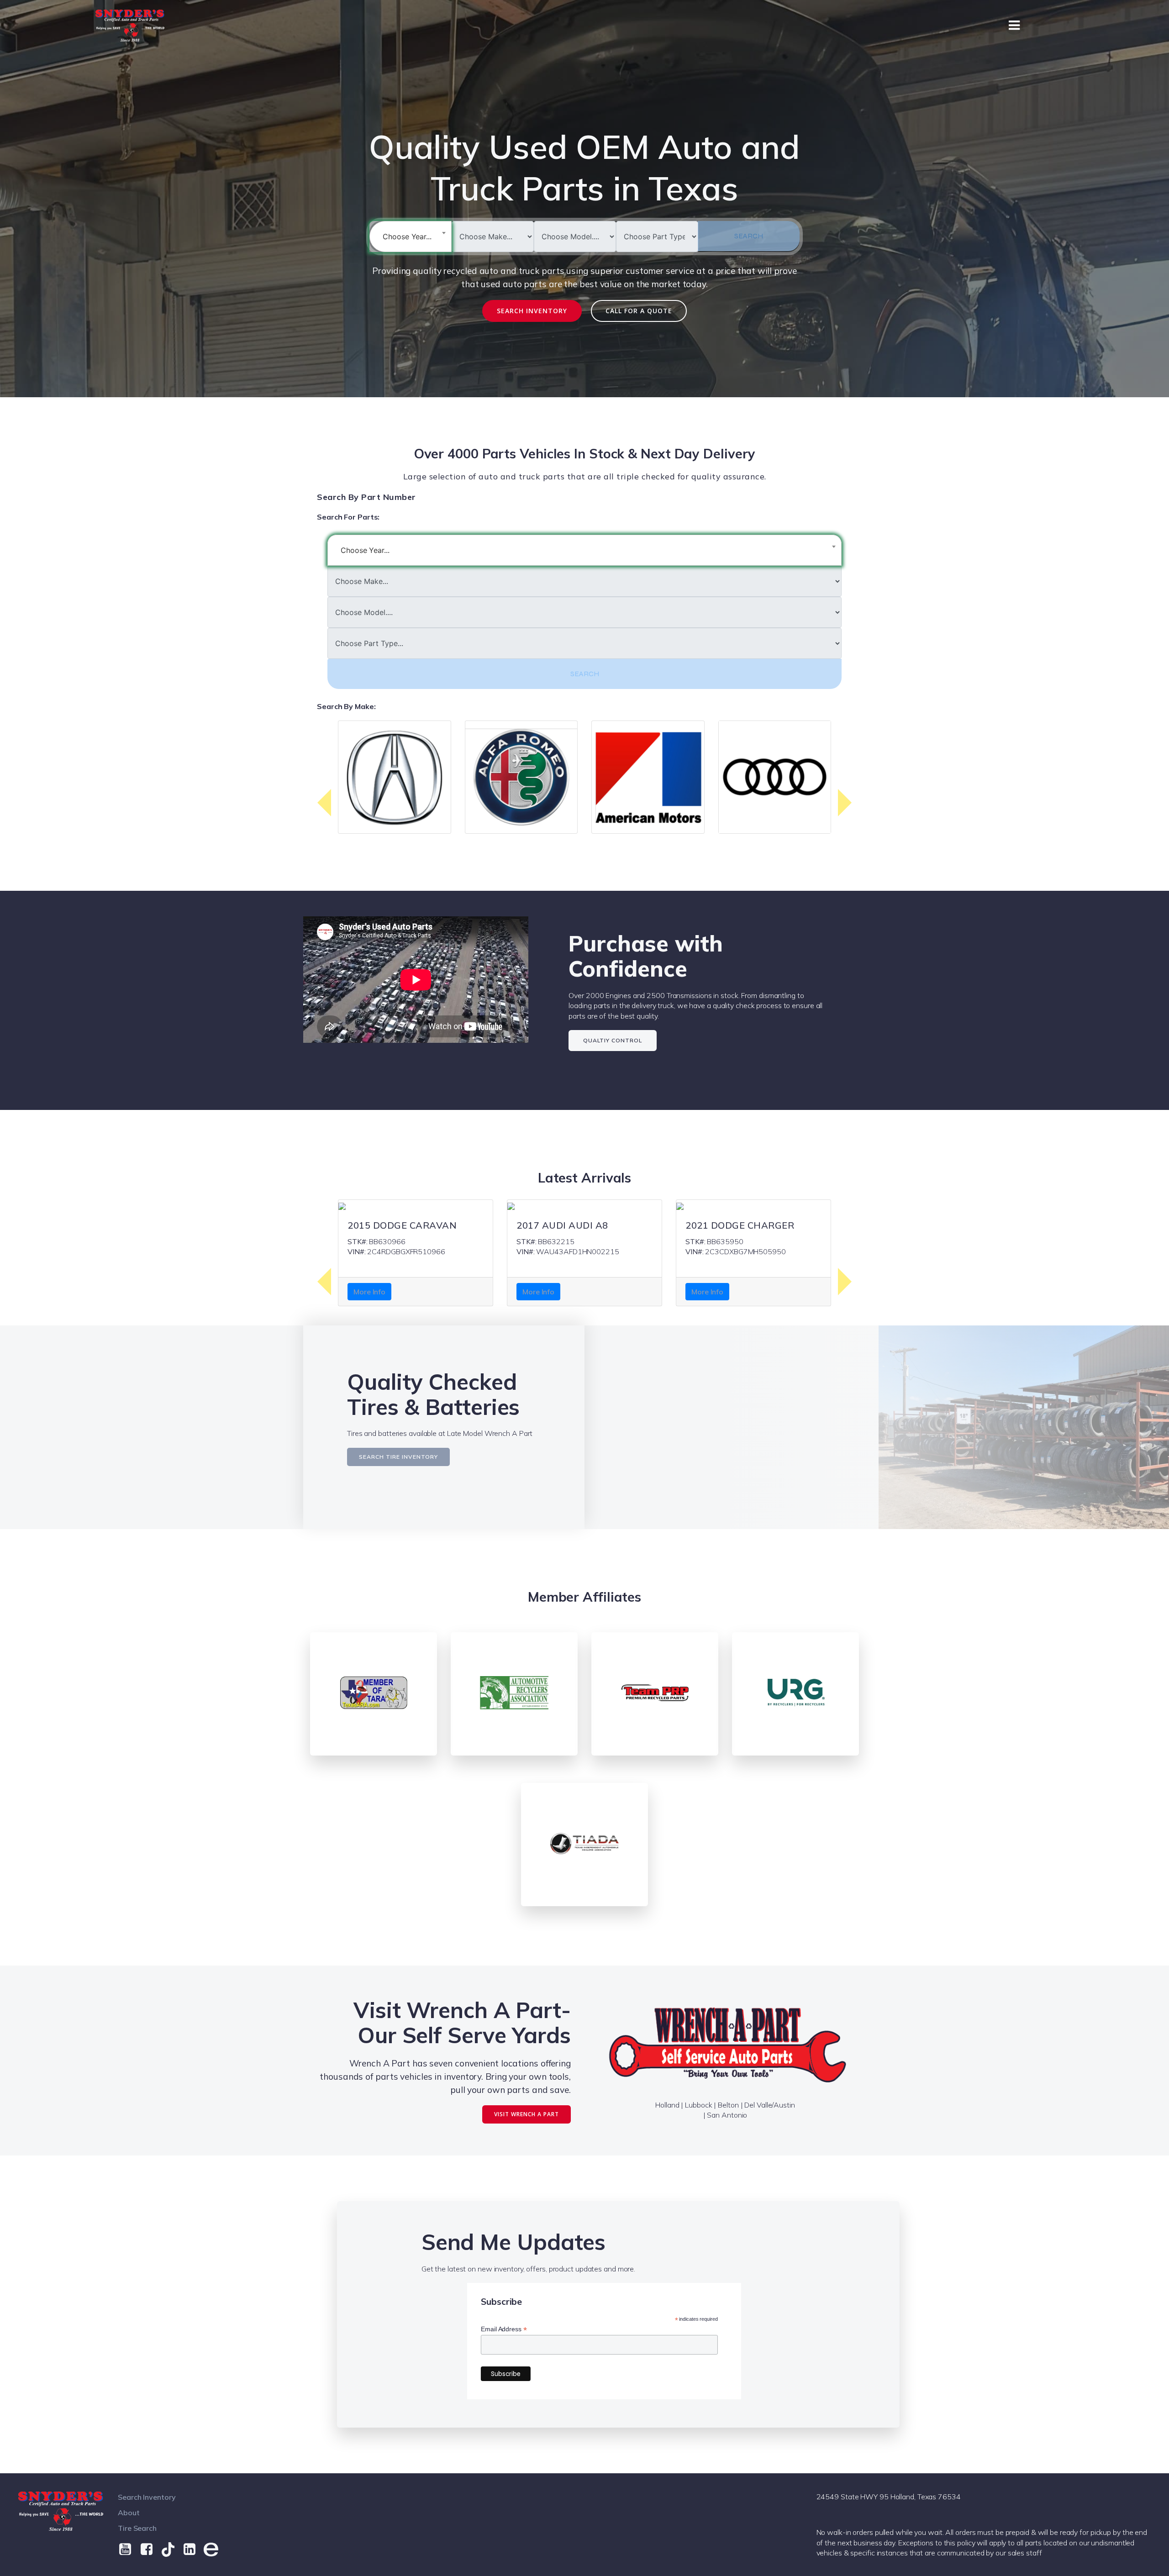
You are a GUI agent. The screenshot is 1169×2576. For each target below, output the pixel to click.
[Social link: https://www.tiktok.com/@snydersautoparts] (171, 2550)
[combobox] (411, 237)
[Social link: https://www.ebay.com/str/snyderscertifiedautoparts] (214, 2550)
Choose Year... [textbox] (407, 237)
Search (749, 236)
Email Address (504, 2329)
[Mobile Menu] (1014, 26)
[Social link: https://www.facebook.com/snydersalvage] (150, 2550)
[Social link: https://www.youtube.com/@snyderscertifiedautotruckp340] (129, 2550)
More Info (369, 1292)
